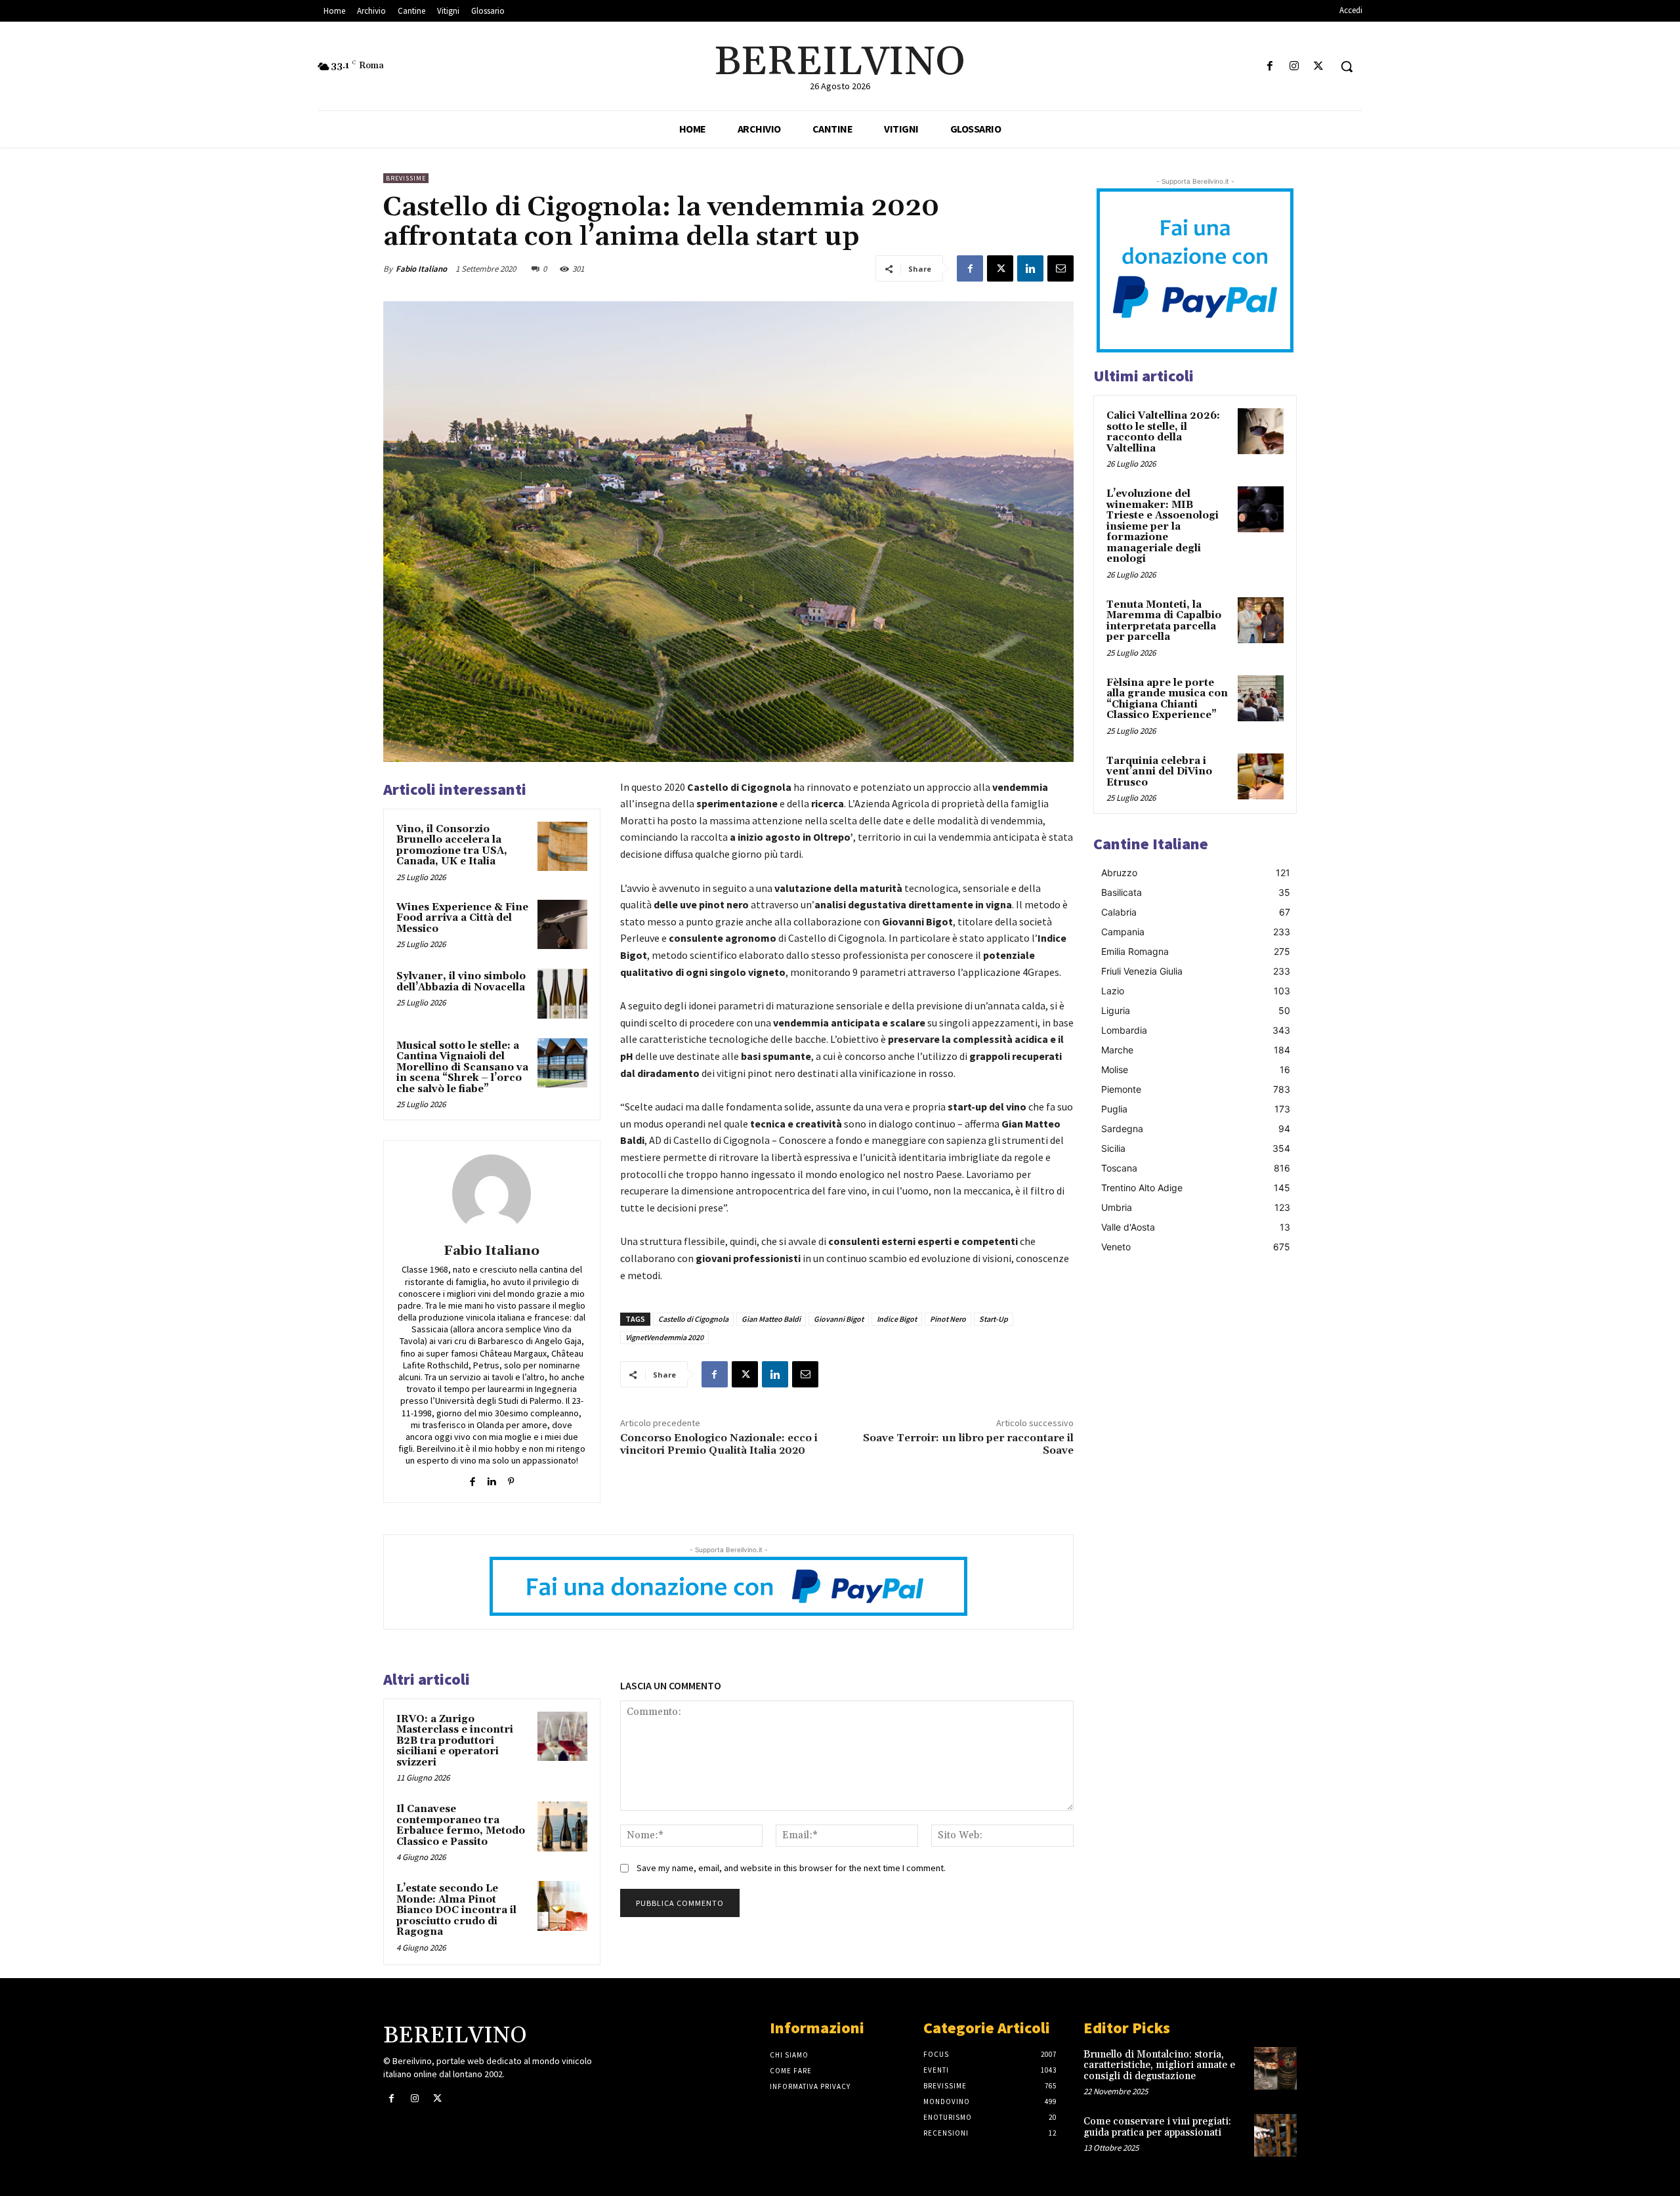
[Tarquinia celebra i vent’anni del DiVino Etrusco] (1261, 776)
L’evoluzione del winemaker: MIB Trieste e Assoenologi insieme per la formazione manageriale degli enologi (1163, 526)
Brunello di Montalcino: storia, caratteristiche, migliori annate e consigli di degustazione (1159, 2065)
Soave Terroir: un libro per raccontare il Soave (968, 1444)
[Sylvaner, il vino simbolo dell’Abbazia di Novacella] (562, 994)
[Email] (1060, 268)
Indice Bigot (897, 1319)
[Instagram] (1294, 67)
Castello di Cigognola (693, 1319)
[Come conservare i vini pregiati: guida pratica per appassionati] (1275, 2135)
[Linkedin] (1030, 268)
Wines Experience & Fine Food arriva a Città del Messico (462, 918)
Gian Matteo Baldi (771, 1319)
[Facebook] (1270, 67)
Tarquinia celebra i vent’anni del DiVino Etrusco (1159, 772)
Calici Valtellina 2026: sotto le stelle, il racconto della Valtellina (1163, 432)
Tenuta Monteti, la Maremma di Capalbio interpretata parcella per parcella (1164, 621)
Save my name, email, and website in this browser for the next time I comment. (791, 1868)
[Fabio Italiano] (492, 1194)
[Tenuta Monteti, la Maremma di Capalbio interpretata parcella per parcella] (1261, 620)
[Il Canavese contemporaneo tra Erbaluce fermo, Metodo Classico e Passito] (562, 1826)
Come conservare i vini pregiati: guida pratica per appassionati (1157, 2127)
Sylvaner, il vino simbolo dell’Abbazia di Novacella (461, 982)
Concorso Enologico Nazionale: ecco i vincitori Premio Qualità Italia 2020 (719, 1444)
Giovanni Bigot (839, 1319)
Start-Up (994, 1319)
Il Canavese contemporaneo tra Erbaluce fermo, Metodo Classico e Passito (461, 1826)
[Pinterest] (511, 1479)
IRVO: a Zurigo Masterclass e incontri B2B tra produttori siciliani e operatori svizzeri (455, 1741)
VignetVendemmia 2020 (664, 1337)
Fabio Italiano (421, 269)
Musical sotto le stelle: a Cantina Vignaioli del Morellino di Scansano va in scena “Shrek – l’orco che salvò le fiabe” (462, 1067)
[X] (1319, 67)
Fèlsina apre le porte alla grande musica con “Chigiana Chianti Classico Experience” (1167, 699)
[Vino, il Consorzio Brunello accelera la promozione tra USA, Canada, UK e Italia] (562, 847)
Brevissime (406, 178)
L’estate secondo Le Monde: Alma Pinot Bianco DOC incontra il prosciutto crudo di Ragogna (456, 1910)
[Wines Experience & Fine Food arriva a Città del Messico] (562, 925)
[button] (1347, 66)
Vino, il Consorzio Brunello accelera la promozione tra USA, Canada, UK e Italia (452, 846)
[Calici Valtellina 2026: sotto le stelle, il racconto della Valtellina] (1261, 431)
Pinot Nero (948, 1319)
